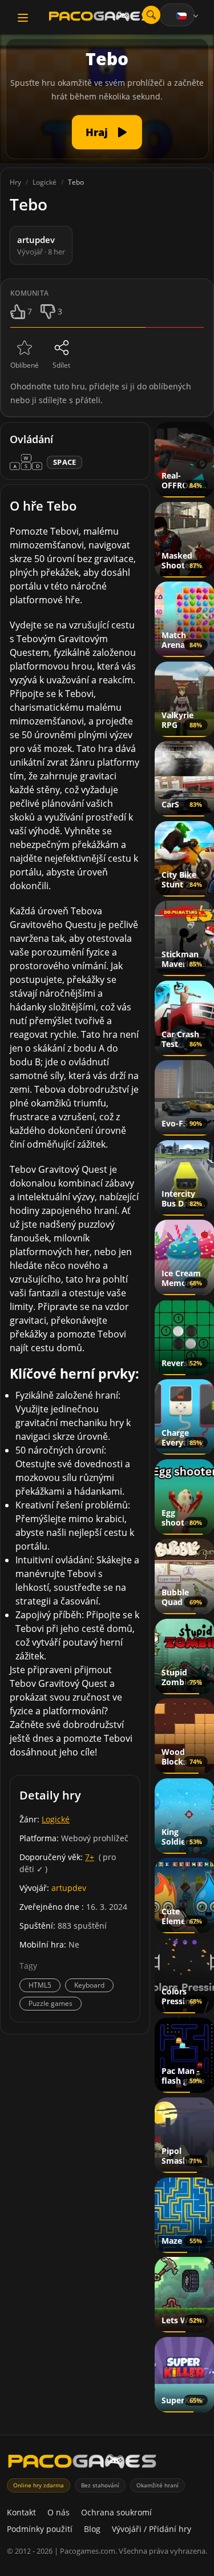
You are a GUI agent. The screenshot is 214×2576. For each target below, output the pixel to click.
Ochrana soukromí (116, 2512)
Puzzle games (51, 2003)
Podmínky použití (40, 2529)
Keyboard (89, 1985)
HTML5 (40, 1985)
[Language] (188, 16)
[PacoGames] (82, 2464)
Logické (56, 1819)
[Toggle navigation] (23, 18)
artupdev (69, 1888)
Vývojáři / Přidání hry (152, 2529)
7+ (90, 1857)
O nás (58, 2512)
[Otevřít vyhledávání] (151, 15)
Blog (92, 2529)
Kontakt (21, 2512)
